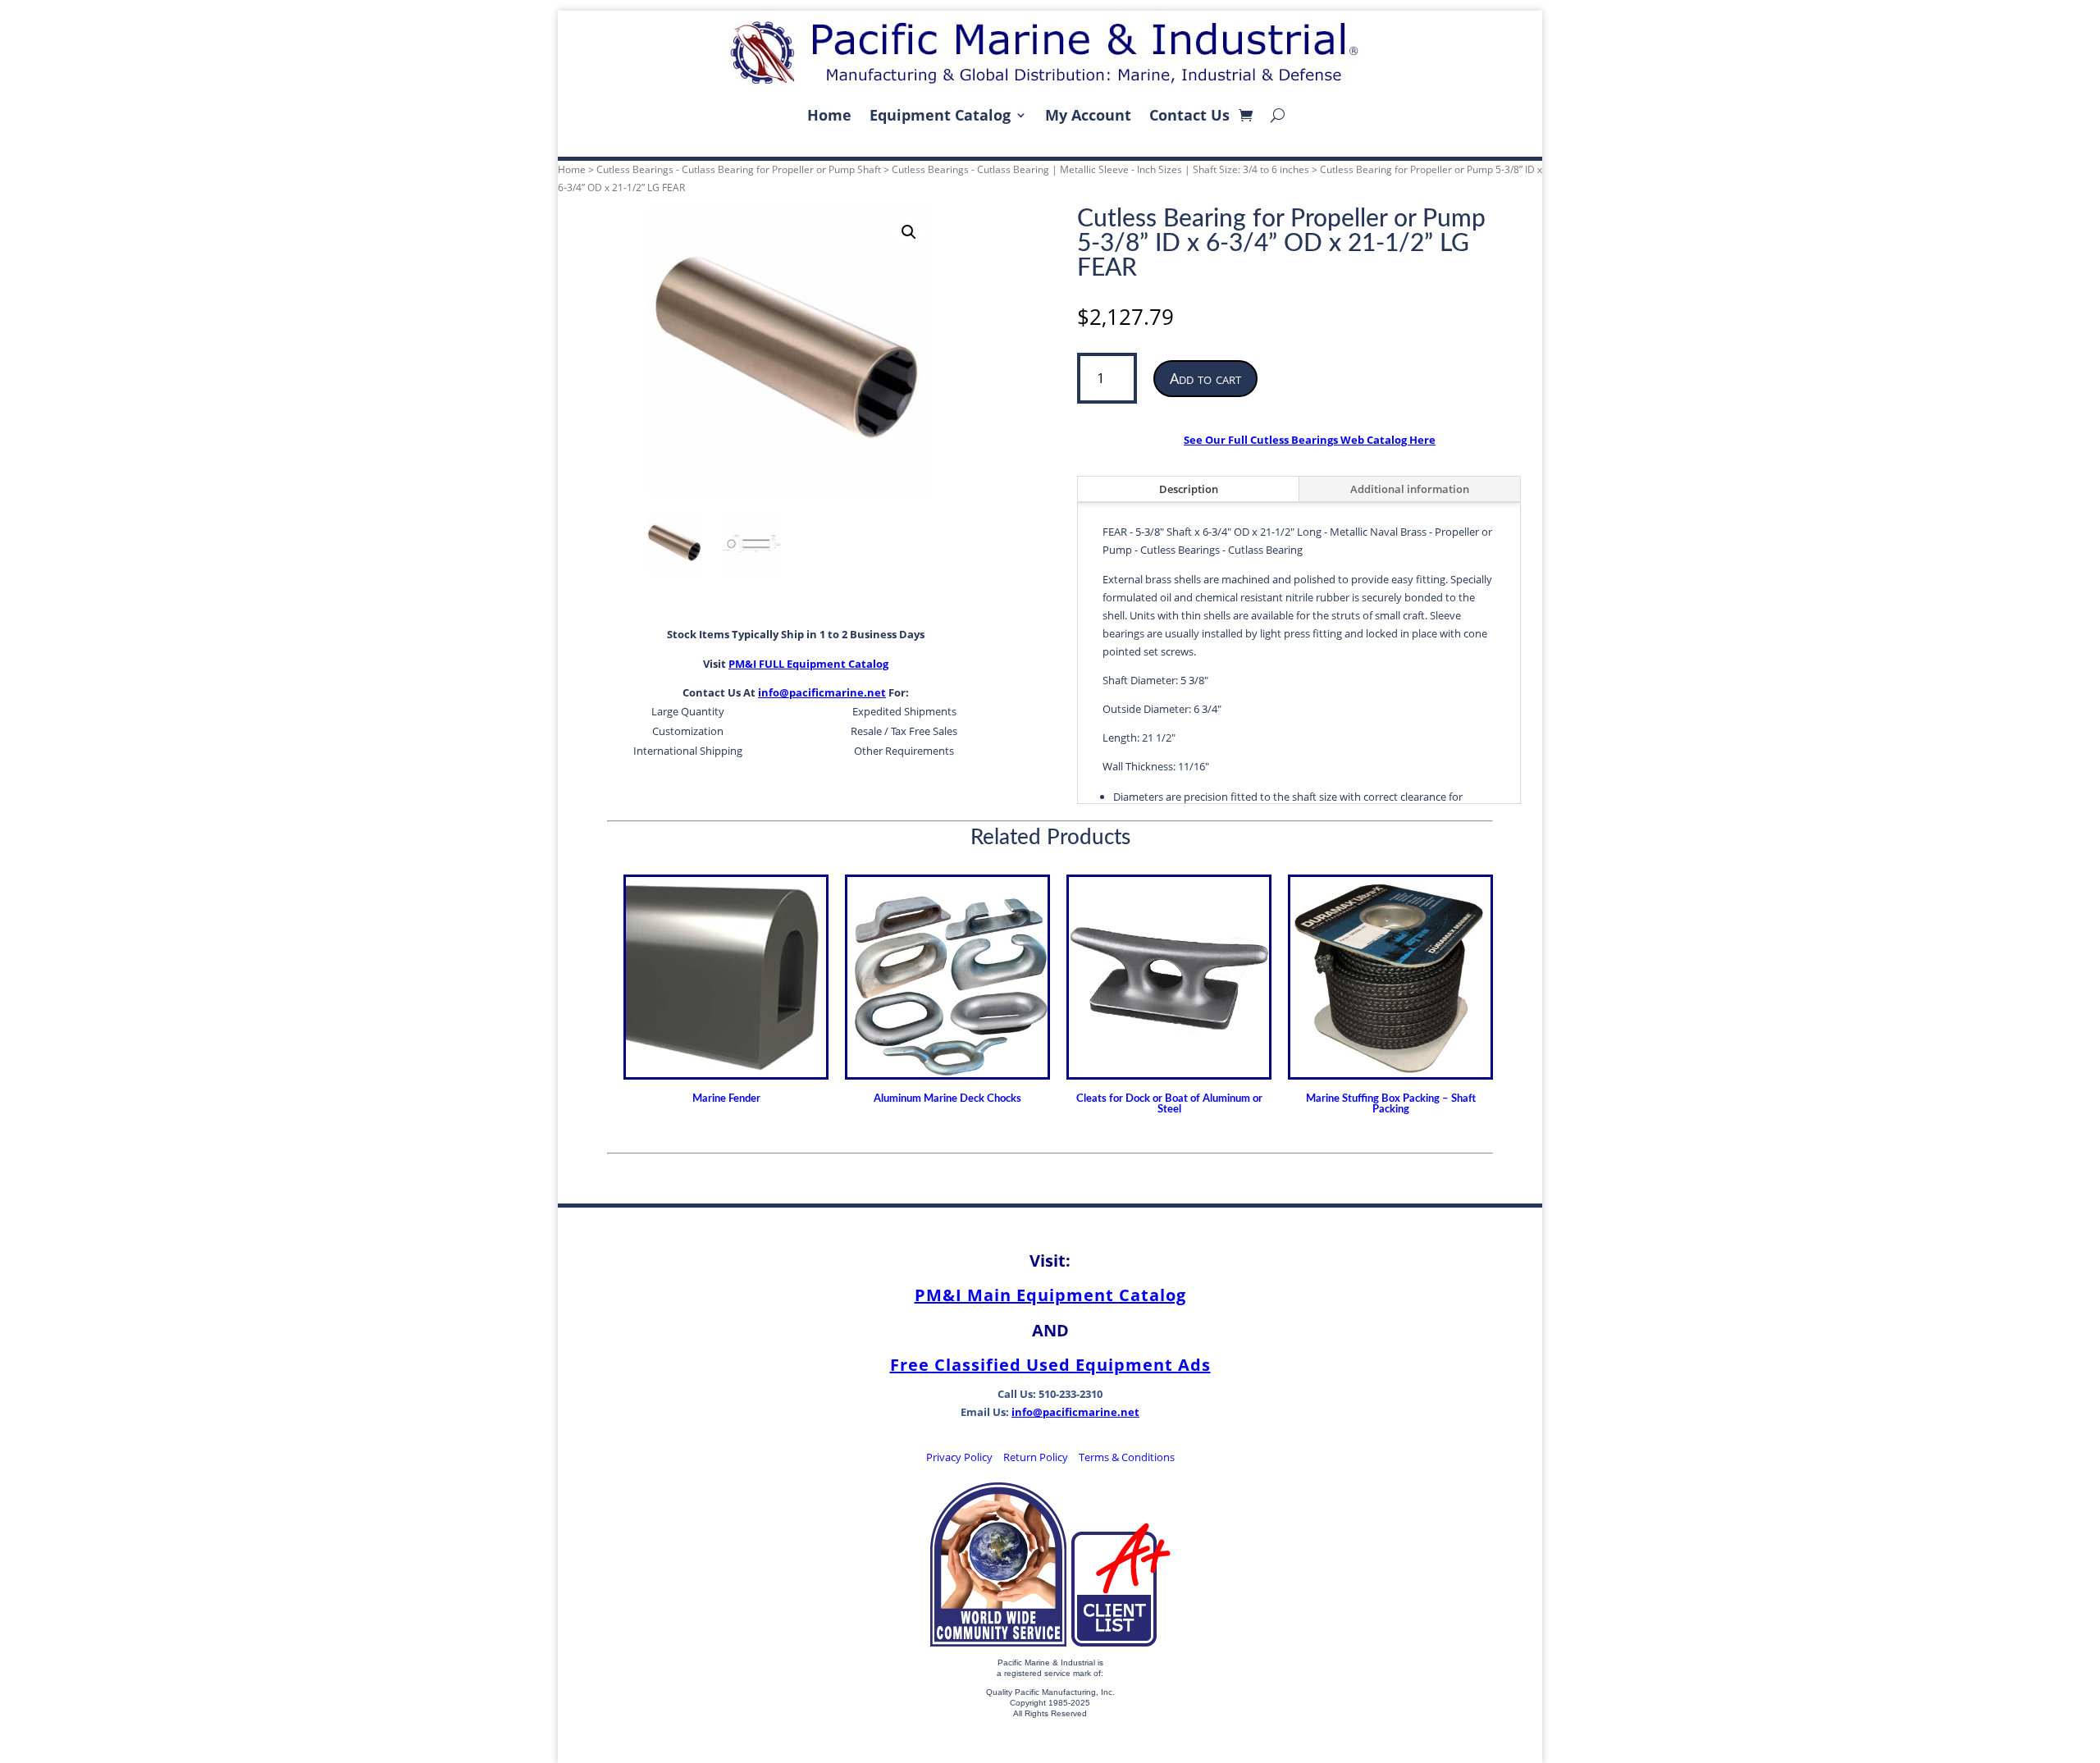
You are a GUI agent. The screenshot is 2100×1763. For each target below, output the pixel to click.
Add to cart (1205, 378)
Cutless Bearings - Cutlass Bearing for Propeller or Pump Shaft (739, 169)
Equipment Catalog (940, 115)
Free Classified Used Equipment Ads (1050, 1365)
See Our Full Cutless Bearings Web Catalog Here (1310, 440)
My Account (1088, 115)
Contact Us (1189, 115)
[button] (909, 232)
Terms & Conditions (1127, 1457)
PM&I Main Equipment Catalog (1050, 1295)
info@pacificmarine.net (822, 692)
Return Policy (1036, 1457)
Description (1189, 489)
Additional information (1410, 489)
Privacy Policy (959, 1457)
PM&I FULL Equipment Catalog (808, 664)
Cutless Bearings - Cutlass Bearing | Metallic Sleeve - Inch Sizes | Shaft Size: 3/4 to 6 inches (1100, 169)
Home (829, 115)
